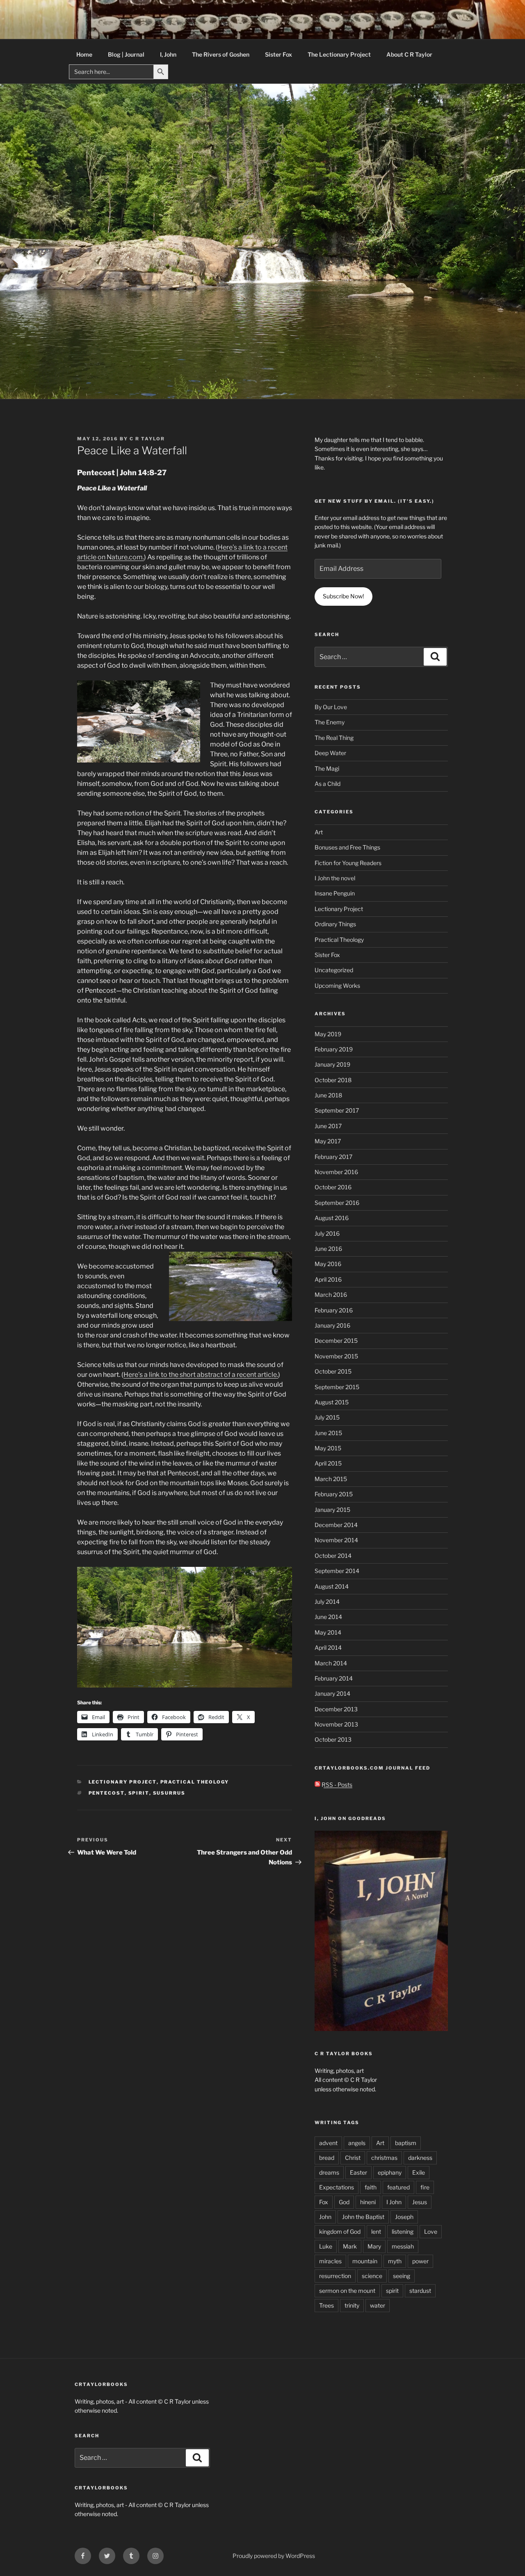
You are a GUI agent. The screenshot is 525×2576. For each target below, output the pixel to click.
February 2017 (333, 1157)
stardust (420, 2291)
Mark (350, 2246)
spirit (139, 1793)
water (378, 2305)
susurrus (169, 1793)
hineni (368, 2202)
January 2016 (332, 1325)
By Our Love (331, 707)
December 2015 (336, 1341)
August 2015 (332, 1402)
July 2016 (327, 1233)
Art (319, 832)
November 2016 (336, 1172)
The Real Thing (334, 738)
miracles (330, 2261)
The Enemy (330, 722)
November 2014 (336, 1540)
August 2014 (332, 1586)
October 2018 (333, 1080)
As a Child (328, 784)
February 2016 (334, 1310)
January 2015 (332, 1510)
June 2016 (328, 1249)
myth (395, 2261)
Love (431, 2231)
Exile (419, 2172)
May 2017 (328, 1141)
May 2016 (328, 1264)
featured (398, 2187)
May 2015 (328, 1448)
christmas (384, 2158)
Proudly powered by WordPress (274, 2556)
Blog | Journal (126, 54)
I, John (168, 54)
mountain (365, 2261)
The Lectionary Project (339, 54)
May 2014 (328, 1632)
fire (425, 2187)
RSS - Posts (336, 1785)
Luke (326, 2246)
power (420, 2261)
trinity (352, 2305)
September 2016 (337, 1203)
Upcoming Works (337, 986)
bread (327, 2158)
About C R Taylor (409, 54)
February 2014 (334, 1678)
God (344, 2202)
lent (376, 2231)
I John (394, 2202)
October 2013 (333, 1739)
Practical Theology (195, 1782)
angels (357, 2143)
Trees (326, 2305)
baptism (406, 2143)
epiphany (390, 2172)
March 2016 (331, 1295)
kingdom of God (340, 2231)
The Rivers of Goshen (221, 54)
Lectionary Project (123, 1782)
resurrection (335, 2276)
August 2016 (332, 1218)
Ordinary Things (335, 924)
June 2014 (328, 1617)
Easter (358, 2172)
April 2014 (328, 1647)
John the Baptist (363, 2217)
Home (84, 54)
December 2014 (336, 1525)
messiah (403, 2246)
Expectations (337, 2187)
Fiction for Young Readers (348, 863)
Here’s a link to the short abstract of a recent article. (201, 1375)
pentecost (107, 1793)
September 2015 (337, 1387)
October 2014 (333, 1556)
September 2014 (337, 1571)
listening (403, 2231)
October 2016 (333, 1187)
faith (371, 2187)
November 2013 (336, 1724)
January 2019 (332, 1064)
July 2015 (327, 1417)
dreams (329, 2172)
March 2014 (331, 1663)
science (372, 2276)
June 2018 (328, 1095)
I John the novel (335, 878)
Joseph (404, 2217)
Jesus (420, 2202)
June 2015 (328, 1433)
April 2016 (328, 1279)
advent (328, 2143)
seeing (402, 2276)
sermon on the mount (347, 2291)
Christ (353, 2158)
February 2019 (334, 1049)
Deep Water (330, 753)
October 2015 (333, 1371)
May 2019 (328, 1034)
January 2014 (332, 1693)
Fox (324, 2202)
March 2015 (331, 1479)
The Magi (327, 768)
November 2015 (336, 1356)
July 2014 (327, 1602)
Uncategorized (334, 970)
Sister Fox (278, 54)
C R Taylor (147, 439)
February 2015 (334, 1494)
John (325, 2217)
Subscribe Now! (343, 596)
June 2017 (328, 1126)
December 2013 (336, 1709)
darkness (420, 2158)
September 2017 (337, 1110)
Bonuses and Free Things (347, 847)
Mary (374, 2246)
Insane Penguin (335, 893)
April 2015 (328, 1463)
